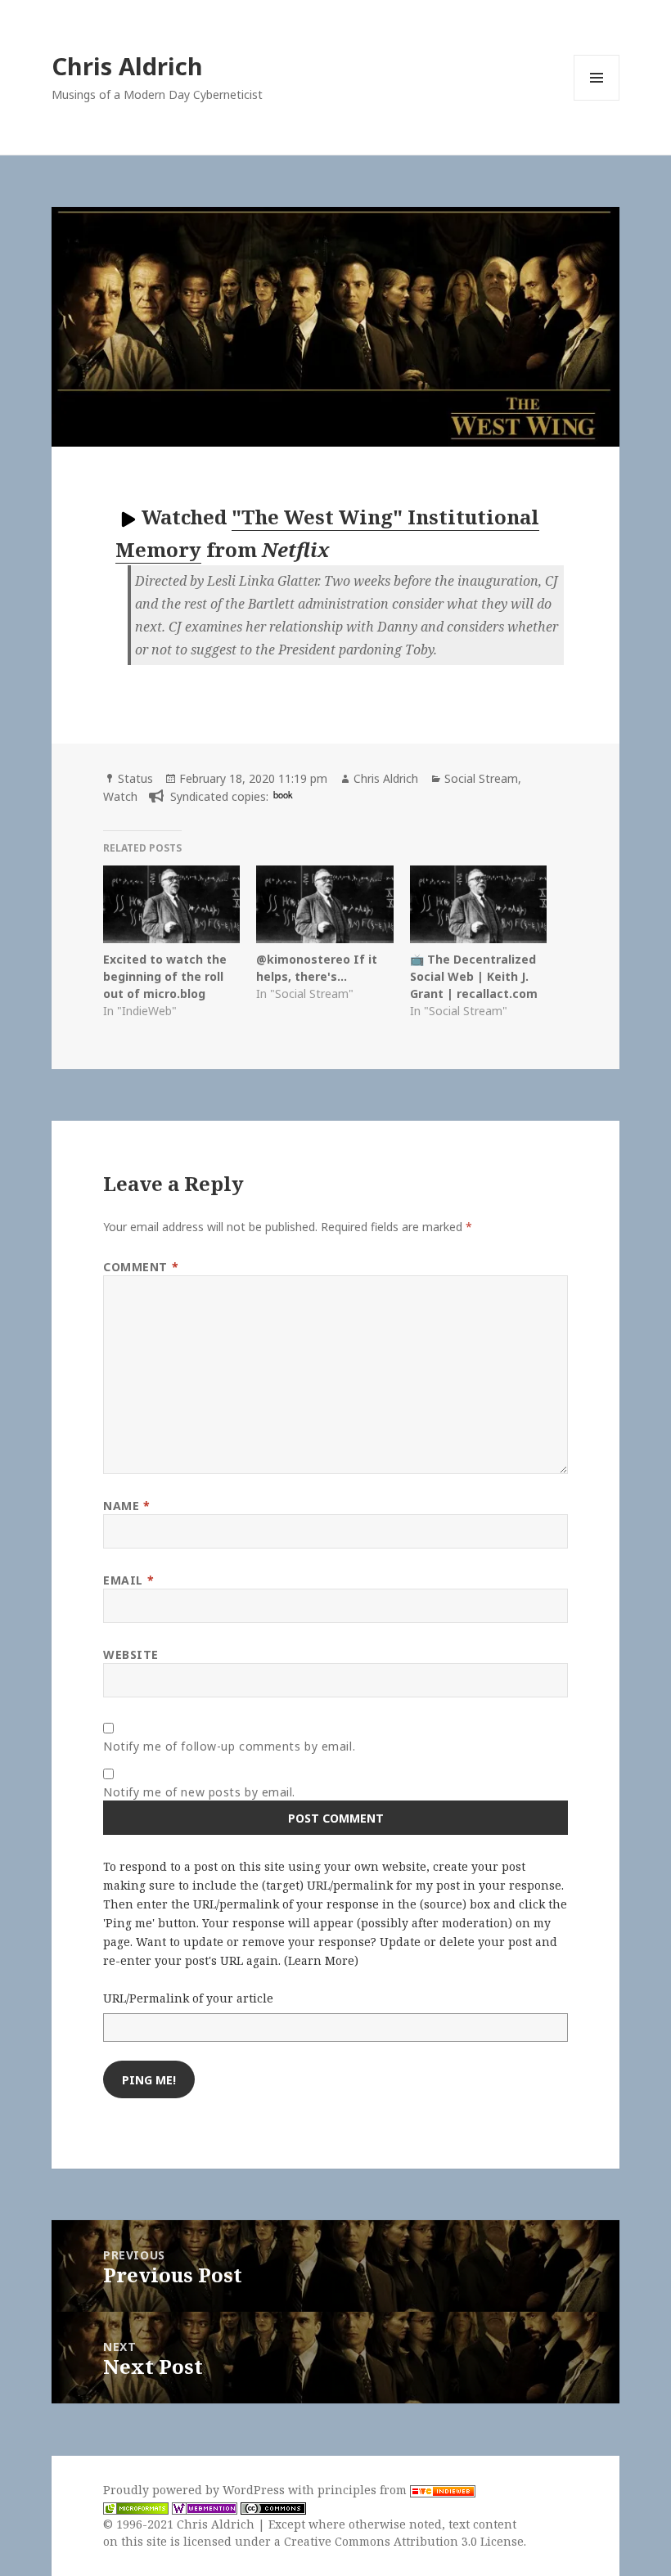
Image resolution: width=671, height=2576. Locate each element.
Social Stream (481, 778)
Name (126, 1506)
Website (131, 1654)
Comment (141, 1267)
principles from (364, 2490)
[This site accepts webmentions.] (205, 2507)
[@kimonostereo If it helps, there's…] (324, 905)
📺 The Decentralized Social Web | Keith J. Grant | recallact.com (474, 976)
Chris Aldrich (127, 66)
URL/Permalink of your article (188, 1998)
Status (135, 778)
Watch (120, 796)
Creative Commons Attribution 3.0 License (404, 2541)
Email (128, 1580)
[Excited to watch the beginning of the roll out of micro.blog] (171, 905)
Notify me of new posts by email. (199, 1792)
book (283, 794)
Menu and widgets (597, 100)
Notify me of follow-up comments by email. (229, 1746)
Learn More (321, 1960)
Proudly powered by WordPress (196, 2490)
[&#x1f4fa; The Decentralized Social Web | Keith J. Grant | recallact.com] (478, 905)
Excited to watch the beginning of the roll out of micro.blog (165, 976)
